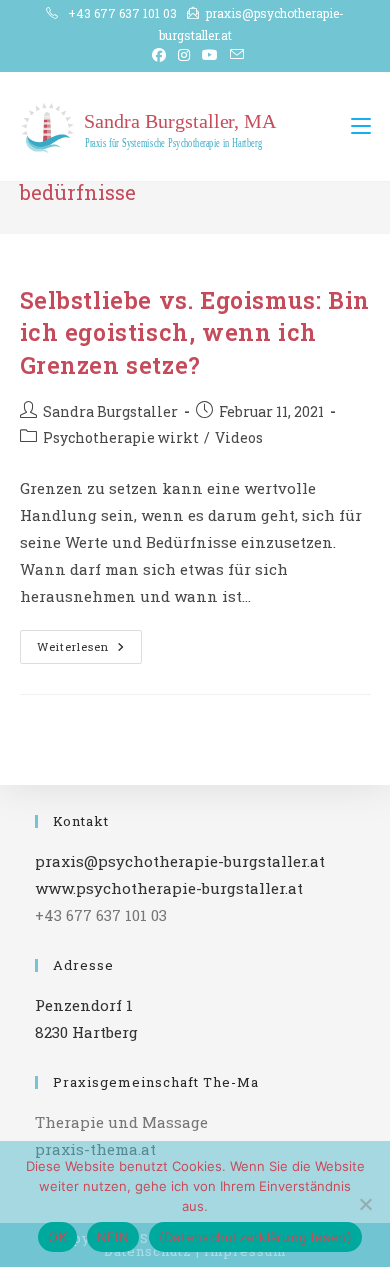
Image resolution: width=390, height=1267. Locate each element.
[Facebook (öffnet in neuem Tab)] (159, 55)
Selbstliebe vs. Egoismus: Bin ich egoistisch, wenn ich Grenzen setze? (195, 332)
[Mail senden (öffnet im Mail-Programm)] (234, 55)
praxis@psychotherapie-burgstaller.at (180, 861)
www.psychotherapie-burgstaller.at (169, 888)
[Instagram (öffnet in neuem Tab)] (184, 55)
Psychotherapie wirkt (121, 437)
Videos (239, 437)
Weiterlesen (89, 650)
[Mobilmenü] (361, 126)
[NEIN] (365, 1204)
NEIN (113, 1237)
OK (57, 1237)
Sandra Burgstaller (110, 411)
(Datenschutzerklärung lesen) (255, 1237)
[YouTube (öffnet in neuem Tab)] (210, 55)
